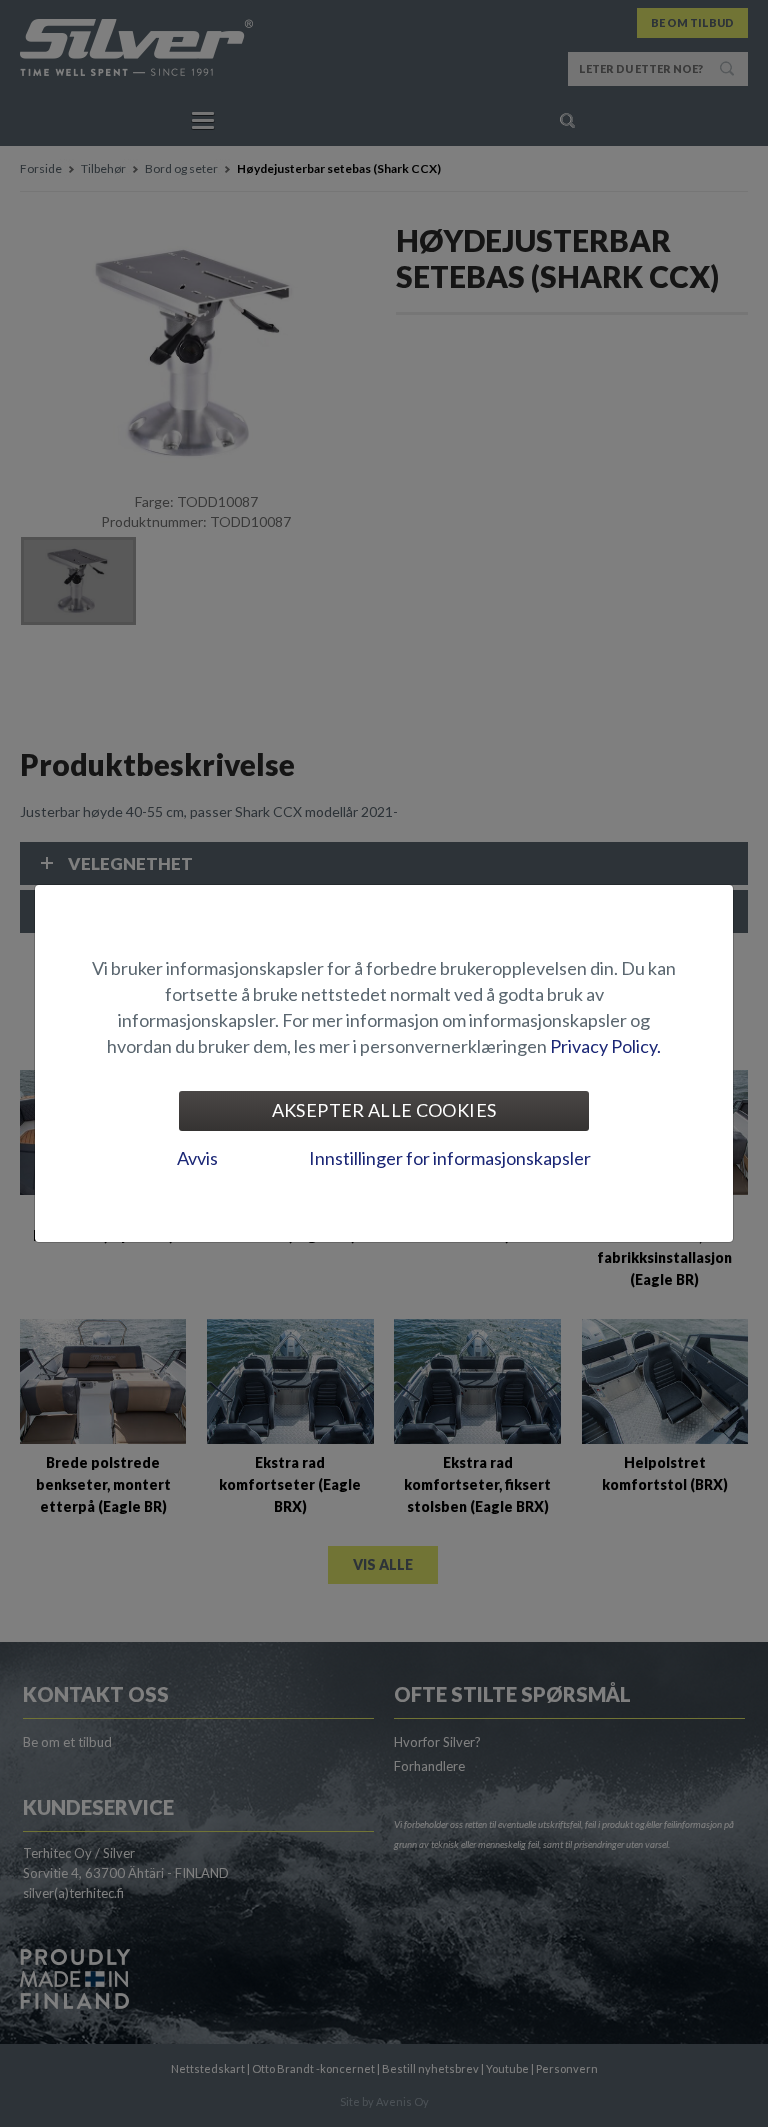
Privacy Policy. (605, 1046)
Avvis (197, 1158)
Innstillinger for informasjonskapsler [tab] (450, 1158)
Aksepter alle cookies (384, 1110)
